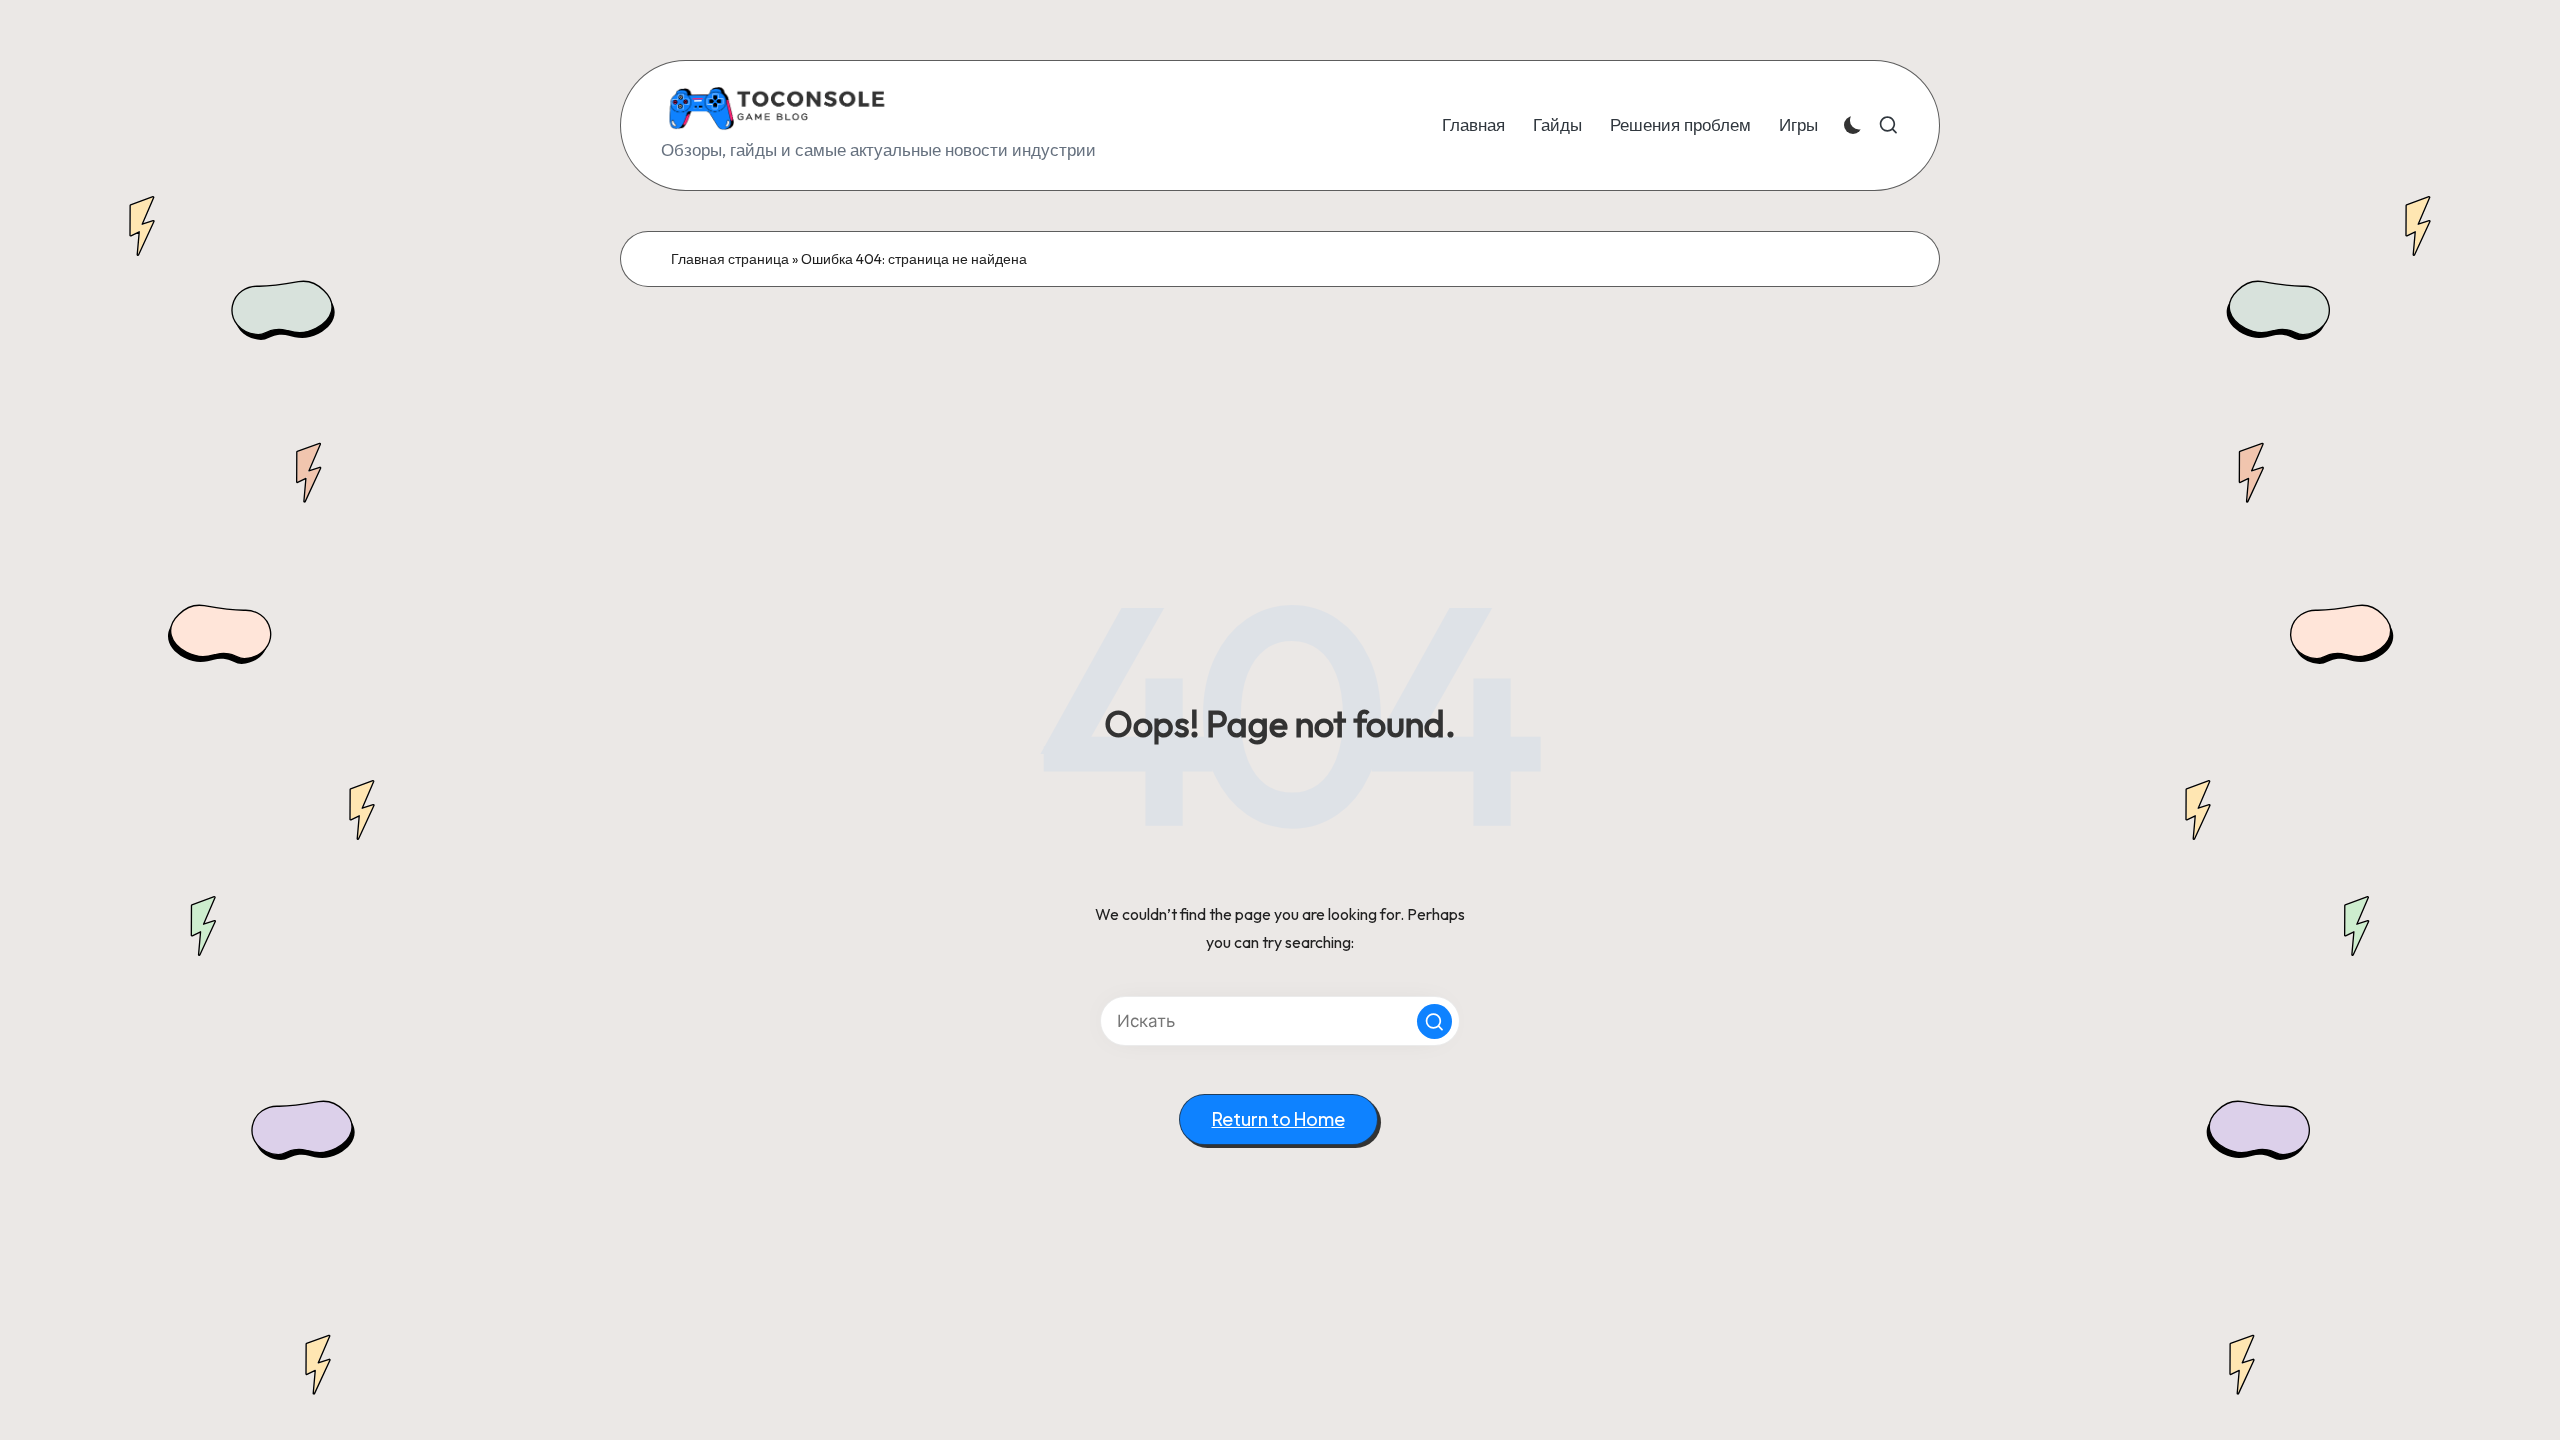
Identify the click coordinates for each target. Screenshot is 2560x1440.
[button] (1434, 1021)
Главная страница (730, 259)
